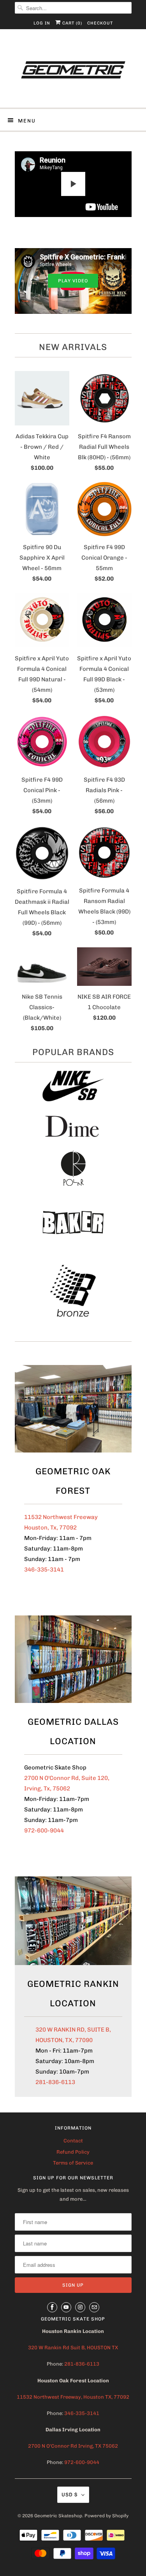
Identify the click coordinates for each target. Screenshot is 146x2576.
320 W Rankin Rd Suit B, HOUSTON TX (73, 2348)
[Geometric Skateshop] (73, 71)
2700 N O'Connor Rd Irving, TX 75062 (73, 2446)
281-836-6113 (55, 2082)
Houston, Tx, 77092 (50, 1528)
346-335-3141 (44, 1570)
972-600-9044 (44, 1830)
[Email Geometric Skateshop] (94, 2307)
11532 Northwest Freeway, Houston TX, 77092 (73, 2397)
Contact (73, 2141)
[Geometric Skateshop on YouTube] (66, 2307)
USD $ (69, 2495)
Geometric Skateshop (58, 2516)
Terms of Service (73, 2163)
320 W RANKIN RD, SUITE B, (73, 2030)
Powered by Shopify (106, 2516)
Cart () (71, 23)
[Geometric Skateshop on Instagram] (80, 2307)
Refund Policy (73, 2152)
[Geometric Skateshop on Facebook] (52, 2307)
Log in (42, 23)
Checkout (100, 23)
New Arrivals (73, 347)
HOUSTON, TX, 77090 (64, 2040)
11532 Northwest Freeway (61, 1517)
